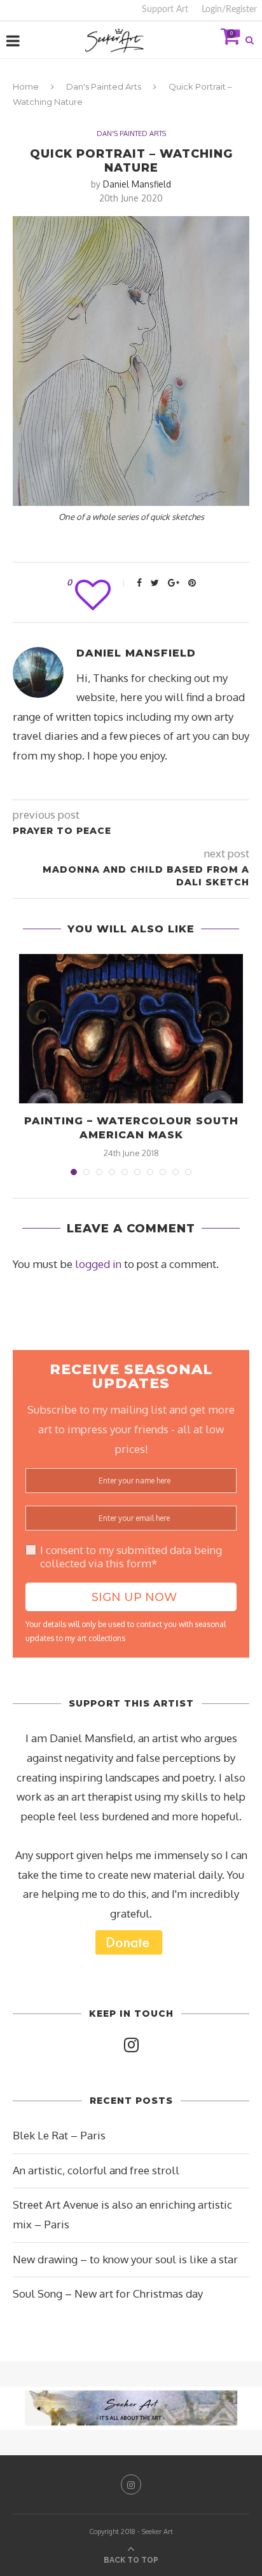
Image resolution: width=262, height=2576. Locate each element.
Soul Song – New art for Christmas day (108, 2293)
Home (26, 86)
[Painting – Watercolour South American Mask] (131, 1029)
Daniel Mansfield (137, 184)
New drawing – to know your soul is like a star (125, 2259)
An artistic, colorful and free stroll (96, 2170)
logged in (98, 1264)
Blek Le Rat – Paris (59, 2135)
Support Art (165, 10)
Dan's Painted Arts (104, 86)
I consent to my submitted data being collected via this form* (131, 1557)
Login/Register (229, 10)
